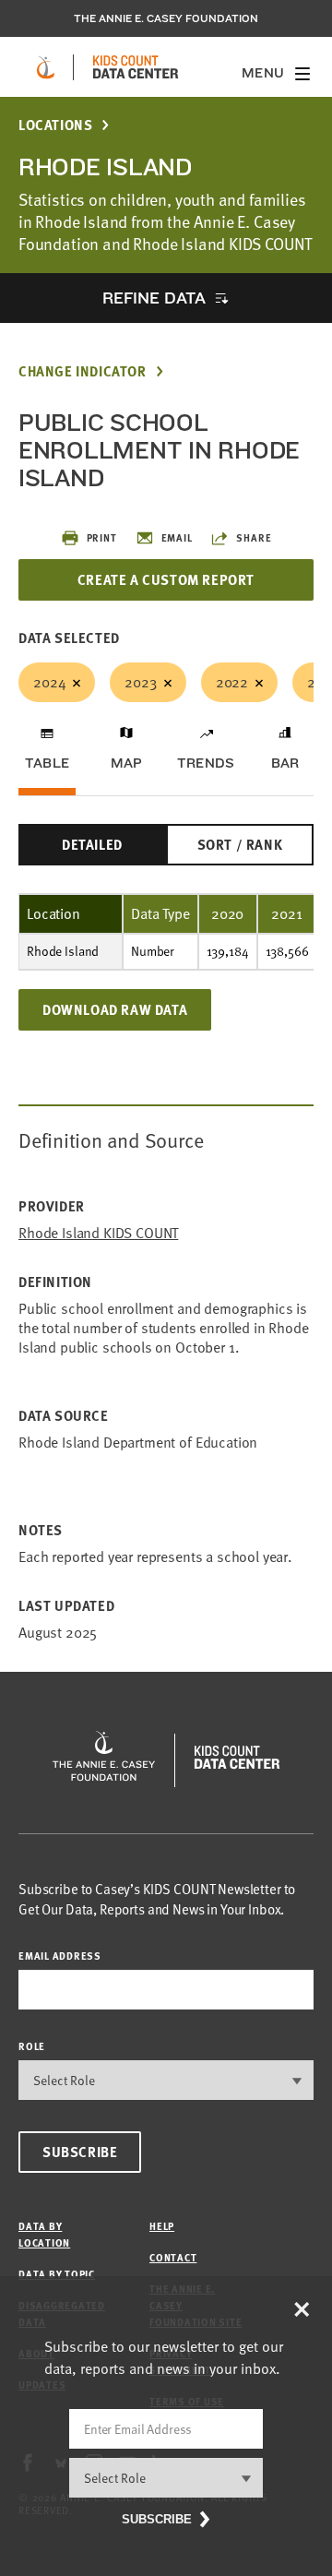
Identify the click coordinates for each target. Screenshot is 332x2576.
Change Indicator (83, 371)
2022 (232, 682)
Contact (173, 2257)
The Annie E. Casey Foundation (166, 18)
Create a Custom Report (166, 579)
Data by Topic (57, 2274)
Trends (206, 763)
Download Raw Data (115, 1009)
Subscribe (80, 2152)
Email (177, 537)
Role (32, 2046)
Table (47, 763)
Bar (285, 763)
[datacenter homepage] (136, 67)
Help (162, 2226)
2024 (49, 682)
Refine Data (154, 298)
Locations (55, 125)
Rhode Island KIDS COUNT (98, 1233)
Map (127, 763)
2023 (140, 682)
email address (60, 1956)
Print (102, 537)
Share (254, 537)
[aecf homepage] (46, 67)
